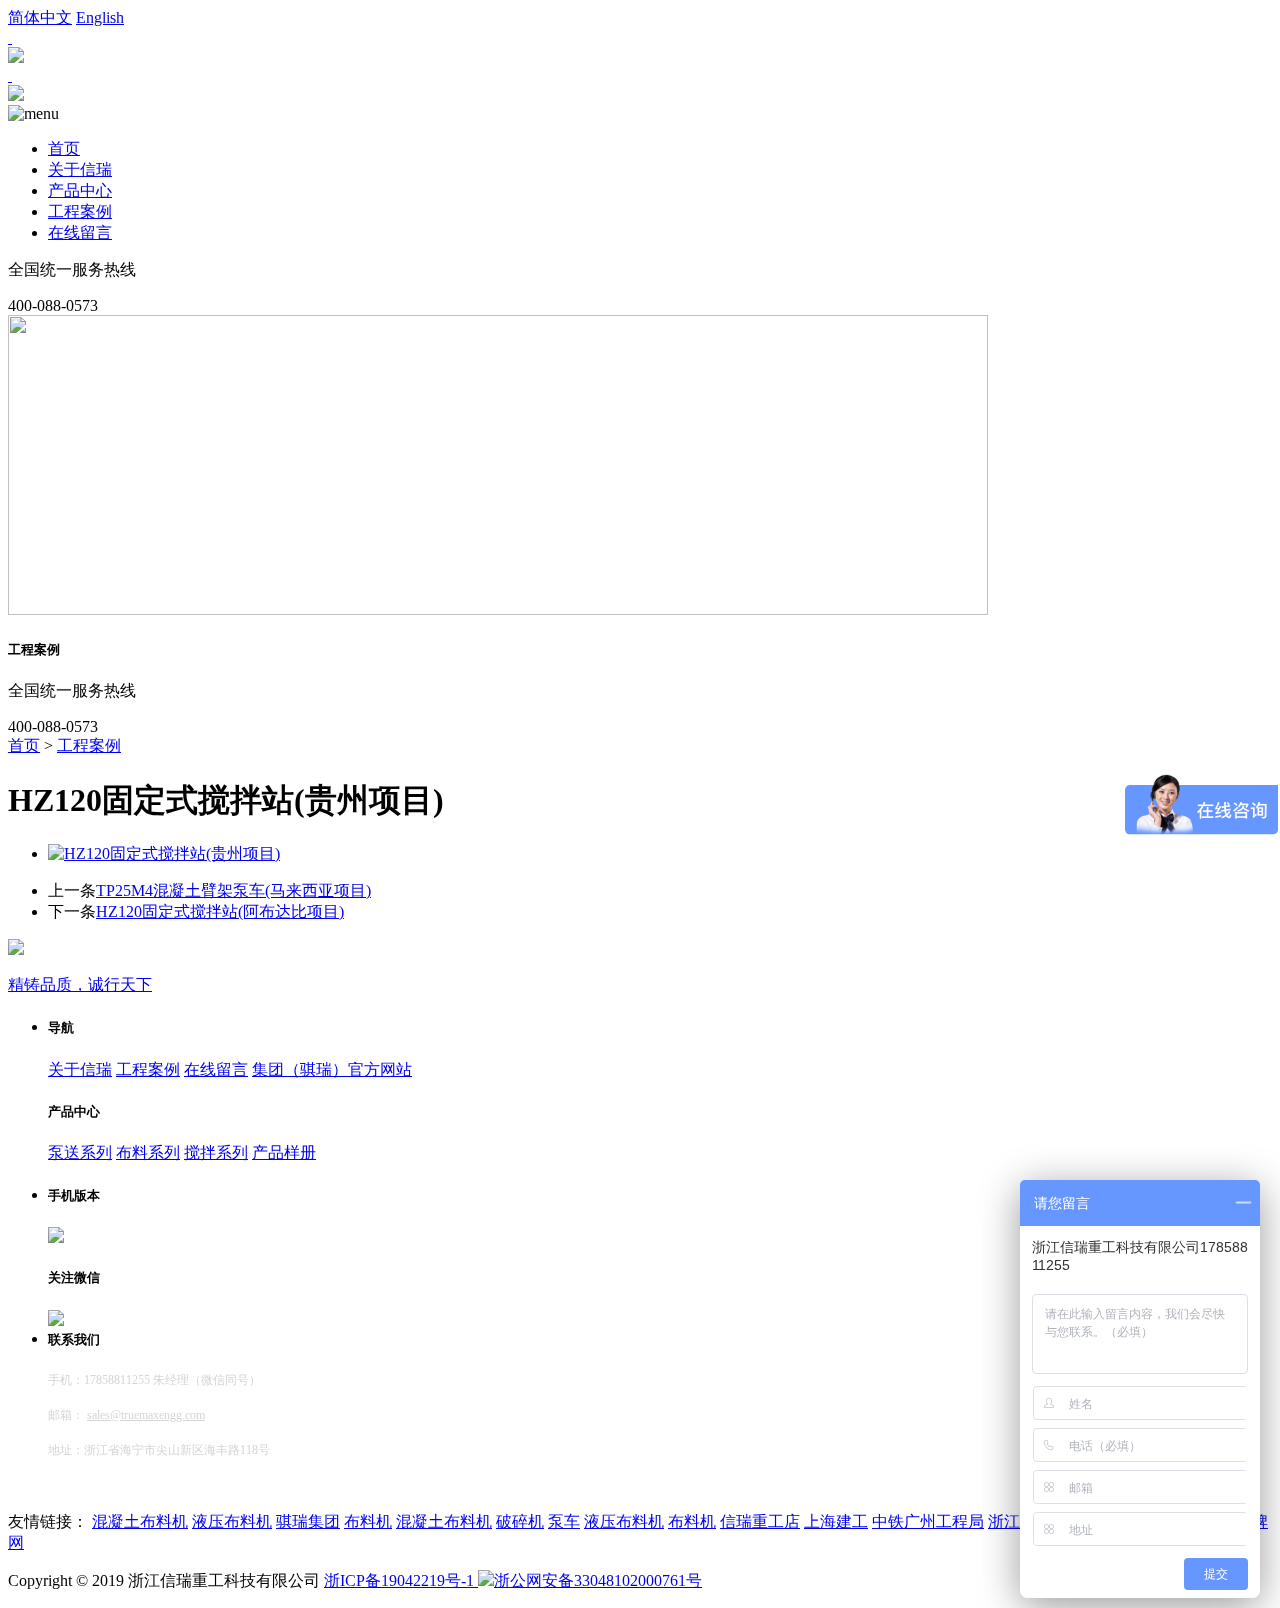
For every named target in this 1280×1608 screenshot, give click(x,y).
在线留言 (80, 232)
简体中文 (40, 17)
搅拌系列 (216, 1152)
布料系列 (148, 1152)
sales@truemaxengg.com (146, 1415)
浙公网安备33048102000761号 (598, 1580)
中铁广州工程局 (928, 1521)
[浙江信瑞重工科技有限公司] (16, 95)
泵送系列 (80, 1152)
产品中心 (80, 190)
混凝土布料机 (140, 1521)
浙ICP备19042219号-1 (401, 1580)
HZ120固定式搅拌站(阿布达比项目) (220, 911)
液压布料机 (232, 1521)
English (100, 17)
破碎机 (520, 1521)
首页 (64, 148)
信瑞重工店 (760, 1521)
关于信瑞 (80, 169)
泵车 (564, 1521)
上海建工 (836, 1521)
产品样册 (284, 1152)
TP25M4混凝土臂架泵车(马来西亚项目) (233, 890)
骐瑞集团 (308, 1521)
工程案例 (80, 211)
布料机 (368, 1521)
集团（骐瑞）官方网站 (332, 1069)
